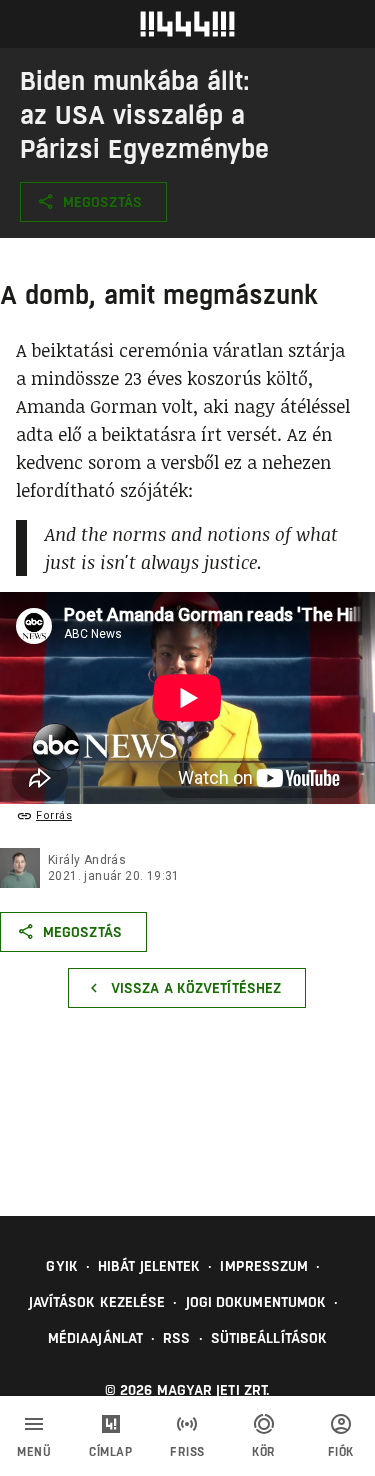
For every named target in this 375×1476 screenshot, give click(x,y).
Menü (34, 1452)
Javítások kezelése (97, 1302)
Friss (187, 1452)
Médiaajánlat (95, 1338)
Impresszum (264, 1266)
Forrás (54, 815)
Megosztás (102, 202)
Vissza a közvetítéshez (196, 988)
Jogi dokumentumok (256, 1302)
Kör (264, 1452)
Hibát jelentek (149, 1266)
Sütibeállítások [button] (269, 1338)
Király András (87, 860)
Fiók (341, 1452)
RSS (176, 1338)
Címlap (110, 1452)
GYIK (61, 1266)
